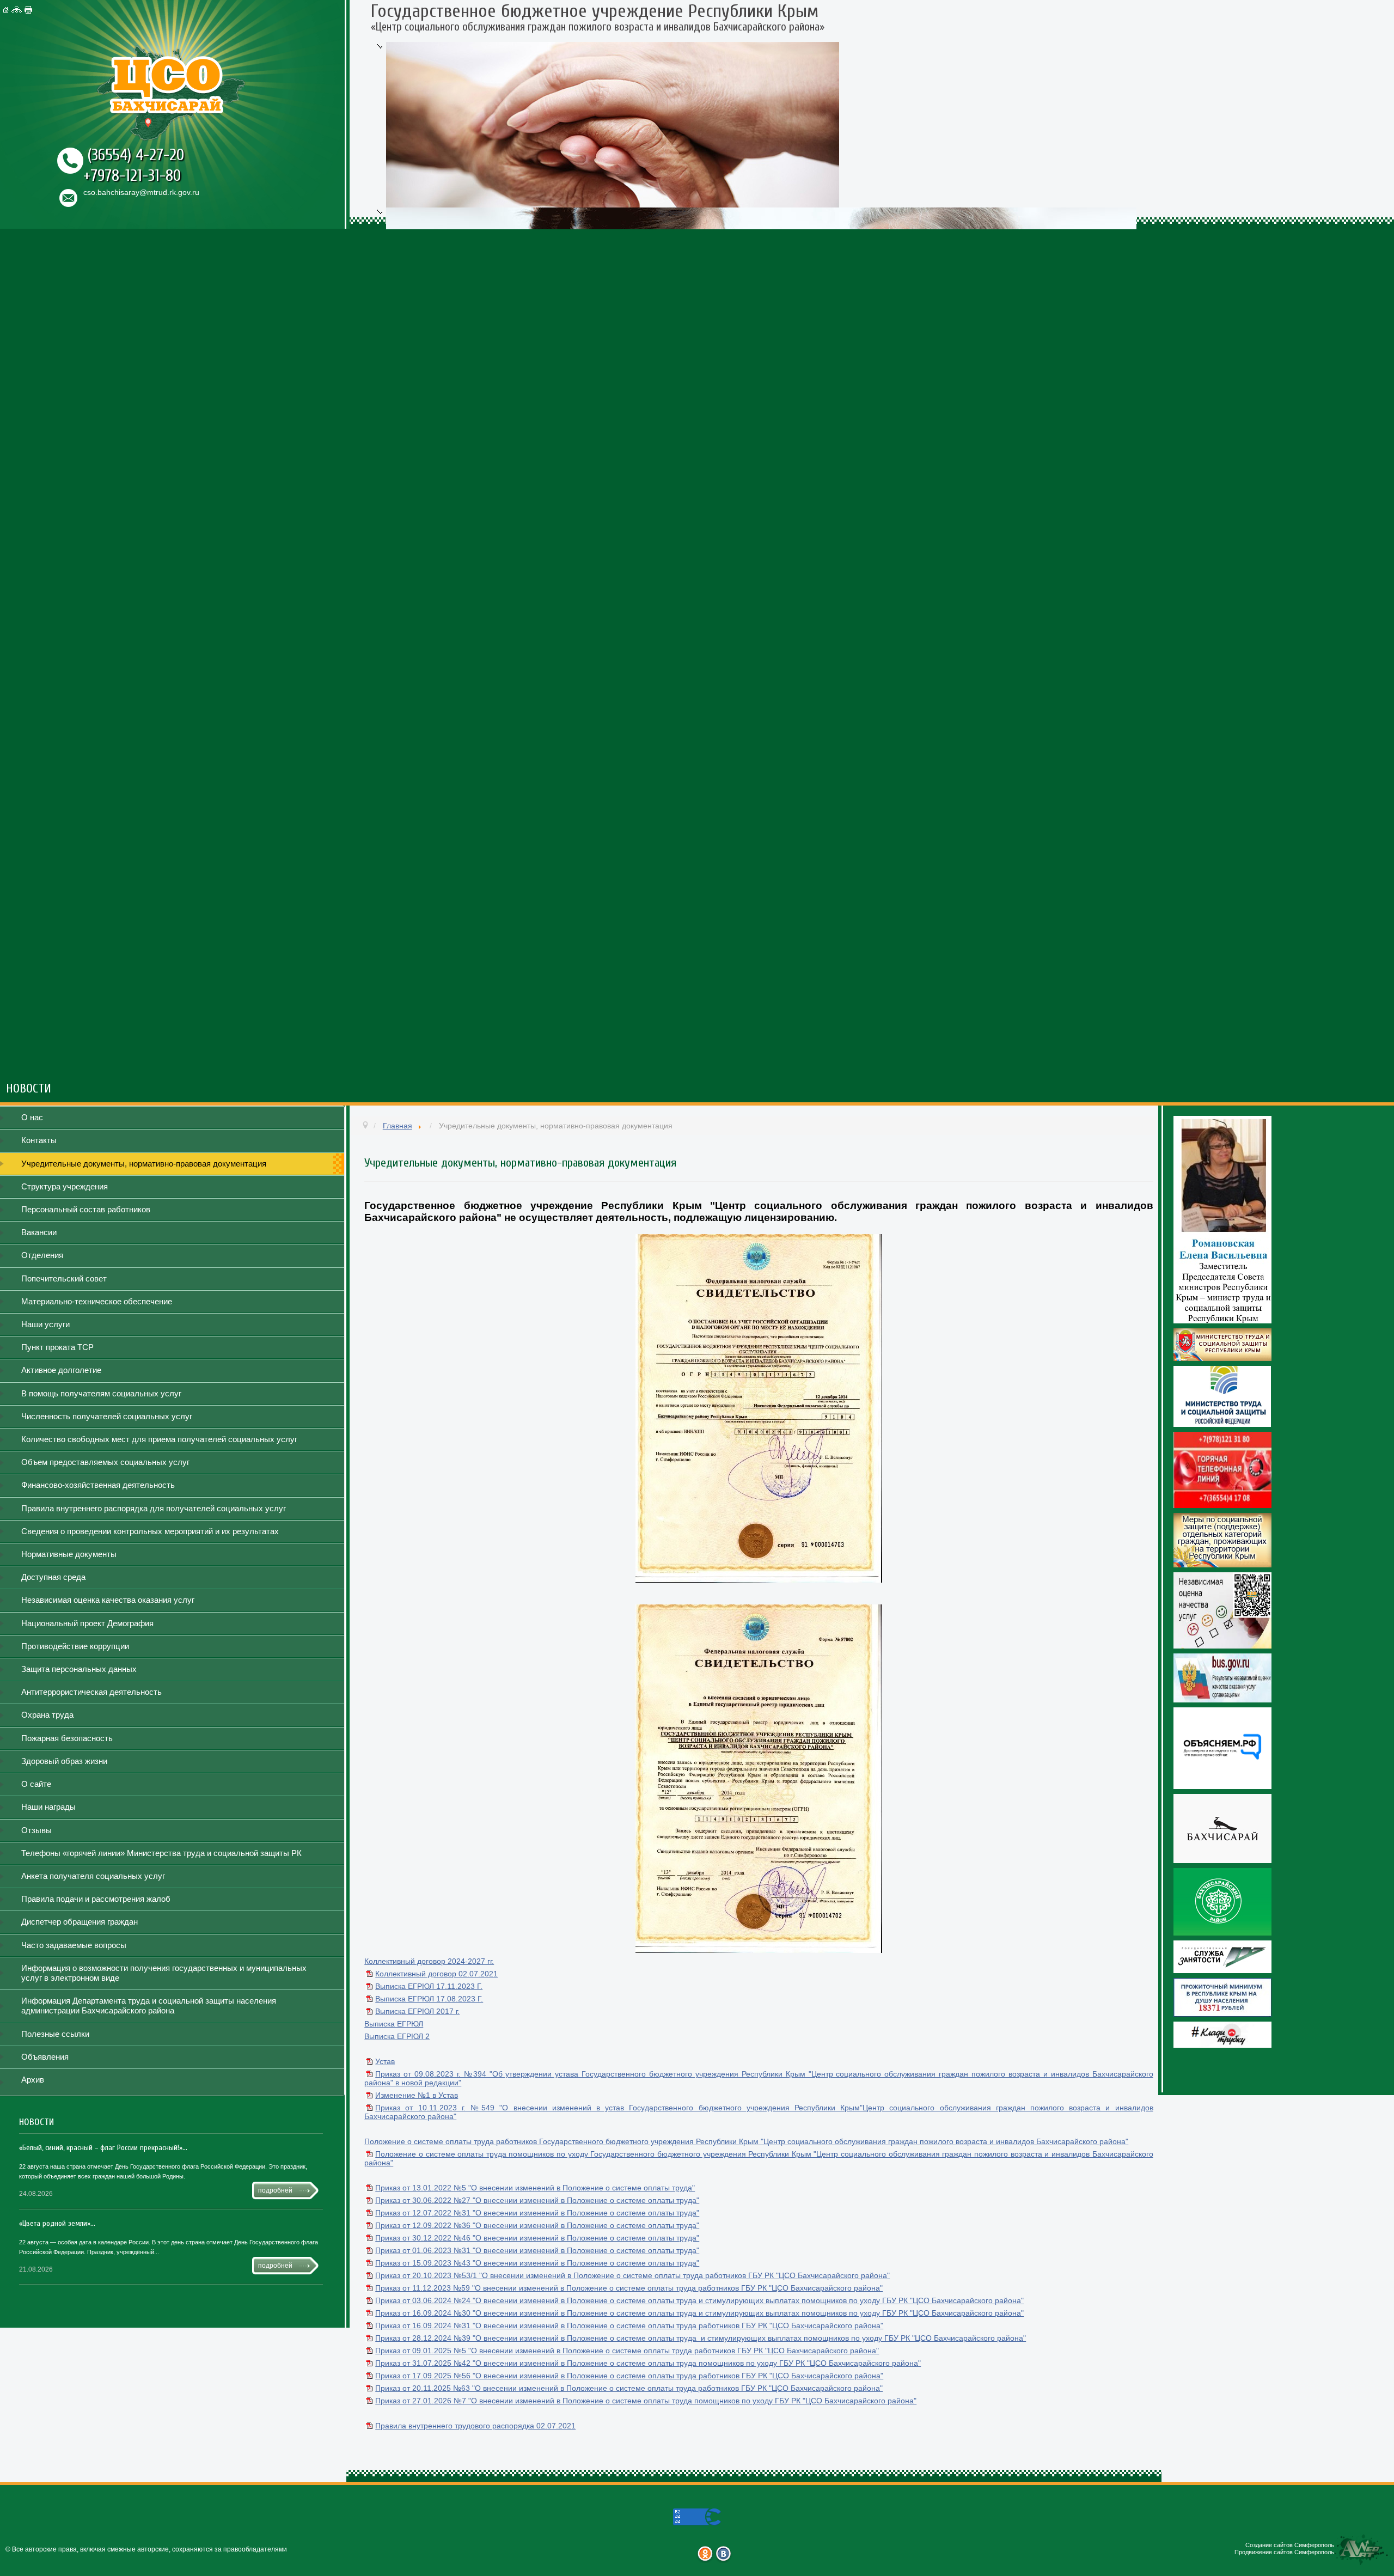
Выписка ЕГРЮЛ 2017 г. (417, 2011)
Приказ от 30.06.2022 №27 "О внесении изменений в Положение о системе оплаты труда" (537, 2200)
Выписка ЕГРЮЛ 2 (397, 2036)
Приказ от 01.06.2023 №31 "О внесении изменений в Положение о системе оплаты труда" (537, 2250)
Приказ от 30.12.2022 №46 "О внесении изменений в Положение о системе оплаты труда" (537, 2238)
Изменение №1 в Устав (417, 2095)
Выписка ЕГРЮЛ (394, 2024)
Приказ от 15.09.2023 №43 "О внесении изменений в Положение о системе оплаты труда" (537, 2263)
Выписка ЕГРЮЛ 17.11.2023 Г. (429, 1986)
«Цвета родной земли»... (57, 2223)
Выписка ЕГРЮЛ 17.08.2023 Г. (429, 1999)
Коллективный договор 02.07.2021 (436, 1974)
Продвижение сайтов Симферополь (1284, 2552)
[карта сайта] (18, 10)
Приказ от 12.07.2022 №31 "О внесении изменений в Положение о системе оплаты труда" (537, 2213)
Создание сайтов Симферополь (1290, 2545)
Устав (385, 2061)
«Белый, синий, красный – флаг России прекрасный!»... (103, 2148)
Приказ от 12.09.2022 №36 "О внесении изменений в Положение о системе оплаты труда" (537, 2225)
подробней (275, 2190)
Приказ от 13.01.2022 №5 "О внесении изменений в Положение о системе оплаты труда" (535, 2188)
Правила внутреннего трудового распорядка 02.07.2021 (475, 2426)
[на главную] (7, 10)
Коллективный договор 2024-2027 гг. (429, 1961)
